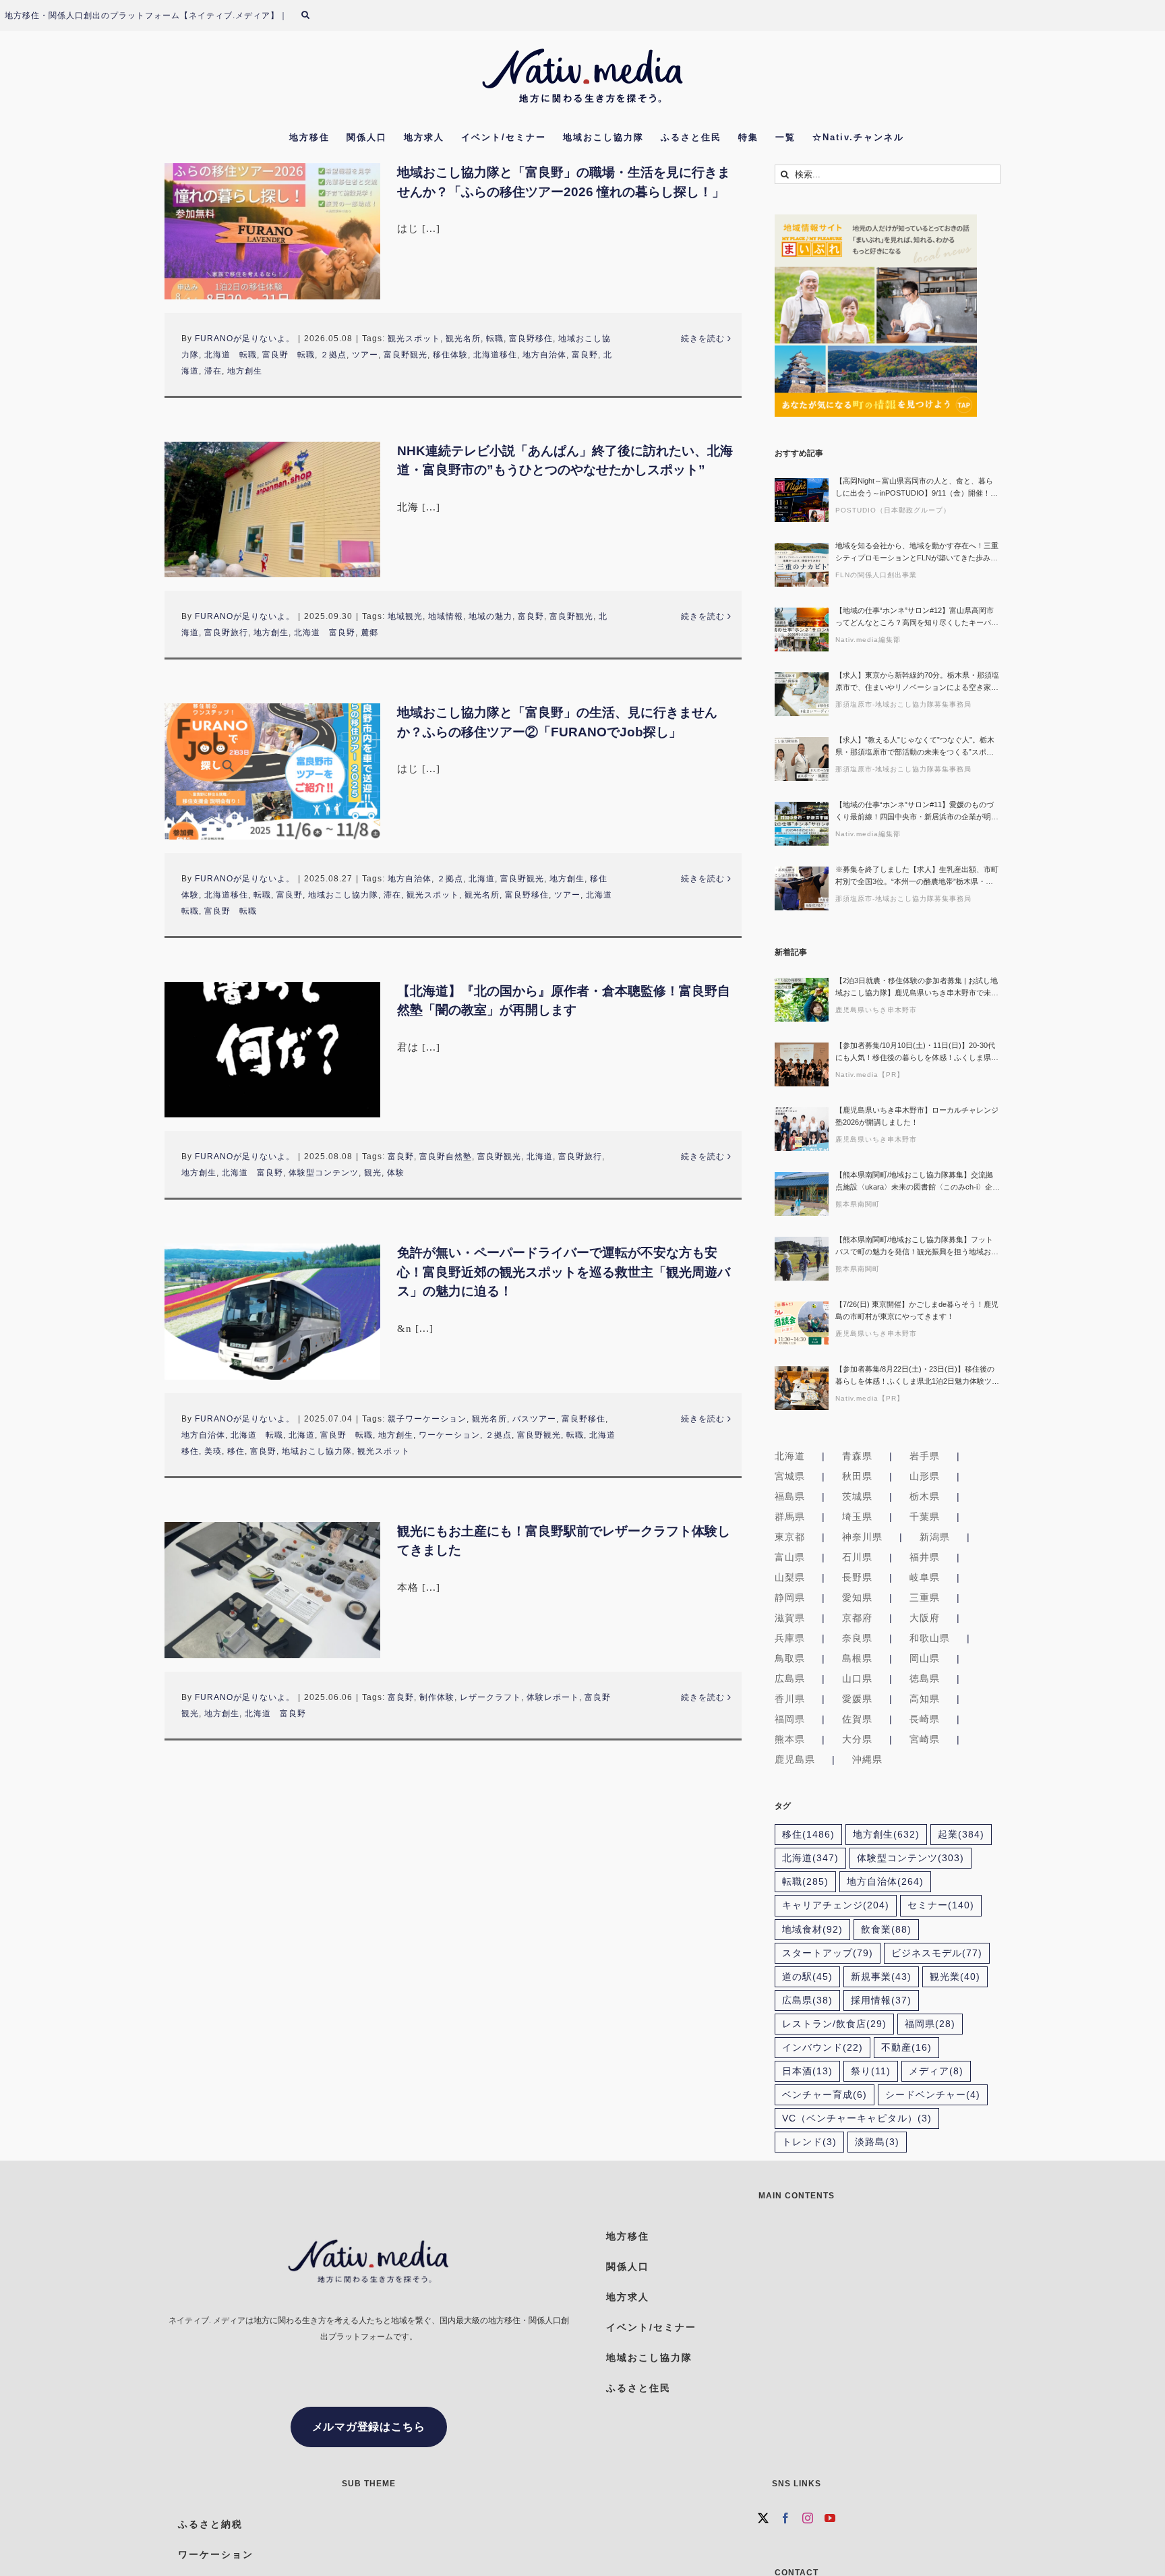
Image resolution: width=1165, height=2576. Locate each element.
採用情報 (881, 2000)
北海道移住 (495, 355)
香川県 (790, 1699)
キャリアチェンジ (836, 1905)
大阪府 (925, 1618)
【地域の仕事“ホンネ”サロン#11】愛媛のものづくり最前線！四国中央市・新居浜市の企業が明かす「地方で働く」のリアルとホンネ (917, 812)
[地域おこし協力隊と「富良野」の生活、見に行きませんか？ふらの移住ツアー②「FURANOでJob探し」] (272, 771)
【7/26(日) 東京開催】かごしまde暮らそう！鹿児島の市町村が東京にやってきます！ (917, 1310)
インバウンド (823, 2048)
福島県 (790, 1496)
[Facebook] (786, 2518)
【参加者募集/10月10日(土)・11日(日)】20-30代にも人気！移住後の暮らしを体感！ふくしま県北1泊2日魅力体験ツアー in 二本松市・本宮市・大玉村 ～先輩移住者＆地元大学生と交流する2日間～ (917, 1052)
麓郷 (369, 633)
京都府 (857, 1618)
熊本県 (790, 1739)
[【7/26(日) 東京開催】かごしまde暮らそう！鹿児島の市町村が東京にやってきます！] (802, 1323)
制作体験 (437, 1697)
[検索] (313, 16)
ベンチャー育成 (825, 2095)
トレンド (809, 2142)
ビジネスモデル (937, 1953)
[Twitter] (764, 2518)
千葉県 (925, 1517)
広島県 (790, 1678)
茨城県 (857, 1496)
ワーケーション (449, 1435)
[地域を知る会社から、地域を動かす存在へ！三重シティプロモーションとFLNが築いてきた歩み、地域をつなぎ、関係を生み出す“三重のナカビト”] (802, 565)
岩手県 (925, 1456)
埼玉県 (857, 1517)
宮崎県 (925, 1739)
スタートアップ (828, 1953)
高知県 (925, 1699)
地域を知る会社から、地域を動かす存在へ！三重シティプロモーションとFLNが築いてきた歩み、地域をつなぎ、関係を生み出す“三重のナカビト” (917, 553)
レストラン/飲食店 (834, 2024)
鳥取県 (790, 1658)
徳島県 (925, 1678)
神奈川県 (862, 1537)
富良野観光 (406, 355)
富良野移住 (531, 339)
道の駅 (807, 1977)
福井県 (925, 1557)
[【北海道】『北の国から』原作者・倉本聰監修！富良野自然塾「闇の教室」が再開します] (272, 1050)
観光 (373, 1173)
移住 (236, 1451)
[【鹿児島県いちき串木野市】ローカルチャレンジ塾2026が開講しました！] (802, 1129)
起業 (961, 1835)
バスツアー (534, 1419)
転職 (495, 339)
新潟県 (935, 1537)
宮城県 (790, 1476)
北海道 (482, 879)
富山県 (790, 1557)
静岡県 (790, 1598)
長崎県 (925, 1719)
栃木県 (925, 1496)
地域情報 (446, 616)
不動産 (906, 2048)
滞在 (213, 371)
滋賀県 (790, 1618)
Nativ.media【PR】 (870, 1075)
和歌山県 (930, 1638)
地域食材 (812, 1930)
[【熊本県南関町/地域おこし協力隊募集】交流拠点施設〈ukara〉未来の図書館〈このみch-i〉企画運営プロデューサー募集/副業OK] (802, 1194)
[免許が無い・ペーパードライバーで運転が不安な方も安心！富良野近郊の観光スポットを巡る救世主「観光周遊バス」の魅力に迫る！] (272, 1312)
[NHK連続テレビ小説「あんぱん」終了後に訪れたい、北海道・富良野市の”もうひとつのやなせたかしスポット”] (272, 510)
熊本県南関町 (858, 1204)
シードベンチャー (933, 2095)
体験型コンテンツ (324, 1173)
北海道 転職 (231, 355)
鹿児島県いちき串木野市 (876, 1010)
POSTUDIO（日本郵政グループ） (893, 510)
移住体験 (450, 355)
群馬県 (790, 1517)
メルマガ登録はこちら (369, 2427)
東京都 (790, 1537)
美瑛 (213, 1451)
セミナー (941, 1905)
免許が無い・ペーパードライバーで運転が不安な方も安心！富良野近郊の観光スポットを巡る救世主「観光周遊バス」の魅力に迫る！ (564, 1272)
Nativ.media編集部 (868, 640)
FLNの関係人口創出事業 (876, 575)
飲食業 (886, 1930)
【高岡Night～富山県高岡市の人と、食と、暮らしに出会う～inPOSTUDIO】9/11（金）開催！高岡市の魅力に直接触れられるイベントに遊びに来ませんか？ (917, 488)
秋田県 (857, 1476)
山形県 (925, 1476)
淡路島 (877, 2142)
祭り (871, 2071)
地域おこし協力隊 (343, 895)
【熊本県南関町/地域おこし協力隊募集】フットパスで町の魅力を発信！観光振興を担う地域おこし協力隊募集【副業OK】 (917, 1247)
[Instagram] (808, 2518)
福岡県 (790, 1719)
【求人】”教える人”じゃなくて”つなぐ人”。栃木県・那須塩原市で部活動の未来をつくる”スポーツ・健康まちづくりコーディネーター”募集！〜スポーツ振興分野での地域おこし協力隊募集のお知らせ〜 (917, 747)
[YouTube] (830, 2518)
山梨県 (790, 1577)
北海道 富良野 (325, 633)
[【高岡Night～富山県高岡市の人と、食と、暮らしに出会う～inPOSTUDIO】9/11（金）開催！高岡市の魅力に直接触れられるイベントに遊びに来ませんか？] (802, 500)
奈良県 (857, 1638)
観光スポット (414, 339)
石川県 (857, 1557)
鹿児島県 (795, 1759)
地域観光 (405, 616)
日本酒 (807, 2071)
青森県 (857, 1456)
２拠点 (333, 355)
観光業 (955, 1977)
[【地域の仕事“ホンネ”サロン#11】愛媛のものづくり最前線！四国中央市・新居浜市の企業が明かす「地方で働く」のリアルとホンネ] (802, 824)
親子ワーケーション (427, 1419)
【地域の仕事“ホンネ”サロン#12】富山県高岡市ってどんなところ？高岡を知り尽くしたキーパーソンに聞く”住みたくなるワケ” (917, 617)
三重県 (925, 1598)
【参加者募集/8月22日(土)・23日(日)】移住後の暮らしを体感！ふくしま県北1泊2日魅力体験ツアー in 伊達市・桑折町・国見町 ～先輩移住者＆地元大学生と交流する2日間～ (917, 1376)
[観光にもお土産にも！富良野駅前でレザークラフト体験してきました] (272, 1590)
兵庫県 (790, 1638)
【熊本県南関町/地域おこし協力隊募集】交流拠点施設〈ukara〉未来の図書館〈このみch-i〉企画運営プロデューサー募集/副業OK (918, 1182)
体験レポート (553, 1697)
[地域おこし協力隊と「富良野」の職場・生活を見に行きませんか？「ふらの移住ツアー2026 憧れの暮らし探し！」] (272, 231)
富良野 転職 (289, 355)
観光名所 (463, 339)
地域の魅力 (490, 616)
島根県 (857, 1658)
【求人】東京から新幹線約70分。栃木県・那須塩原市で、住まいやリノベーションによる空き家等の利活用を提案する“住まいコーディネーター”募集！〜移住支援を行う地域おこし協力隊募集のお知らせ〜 (917, 682)
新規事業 (881, 1977)
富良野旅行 (226, 633)
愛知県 (857, 1598)
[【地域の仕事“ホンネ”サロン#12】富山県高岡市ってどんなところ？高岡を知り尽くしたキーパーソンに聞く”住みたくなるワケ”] (802, 630)
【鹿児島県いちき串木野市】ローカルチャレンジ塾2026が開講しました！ (917, 1116)
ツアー (365, 355)
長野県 (857, 1577)
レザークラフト (490, 1697)
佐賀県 (857, 1719)
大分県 (857, 1739)
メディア (936, 2071)
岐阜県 (925, 1577)
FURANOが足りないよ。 (245, 339)
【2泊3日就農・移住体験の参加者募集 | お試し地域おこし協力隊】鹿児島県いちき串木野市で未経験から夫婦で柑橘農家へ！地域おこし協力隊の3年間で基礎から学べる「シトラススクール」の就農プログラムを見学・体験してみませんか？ (917, 988)
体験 (396, 1173)
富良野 (585, 355)
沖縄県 (867, 1759)
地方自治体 (544, 355)
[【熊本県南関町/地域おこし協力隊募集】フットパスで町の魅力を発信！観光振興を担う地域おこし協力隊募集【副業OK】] (802, 1259)
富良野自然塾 (446, 1157)
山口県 (857, 1678)
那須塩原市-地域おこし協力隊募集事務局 (903, 704)
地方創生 (245, 371)
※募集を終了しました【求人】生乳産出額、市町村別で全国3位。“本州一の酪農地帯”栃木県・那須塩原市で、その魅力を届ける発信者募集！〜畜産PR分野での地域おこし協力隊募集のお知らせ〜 (917, 876)
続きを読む (703, 339)
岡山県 (925, 1658)
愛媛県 (857, 1699)
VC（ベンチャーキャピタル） (857, 2118)
